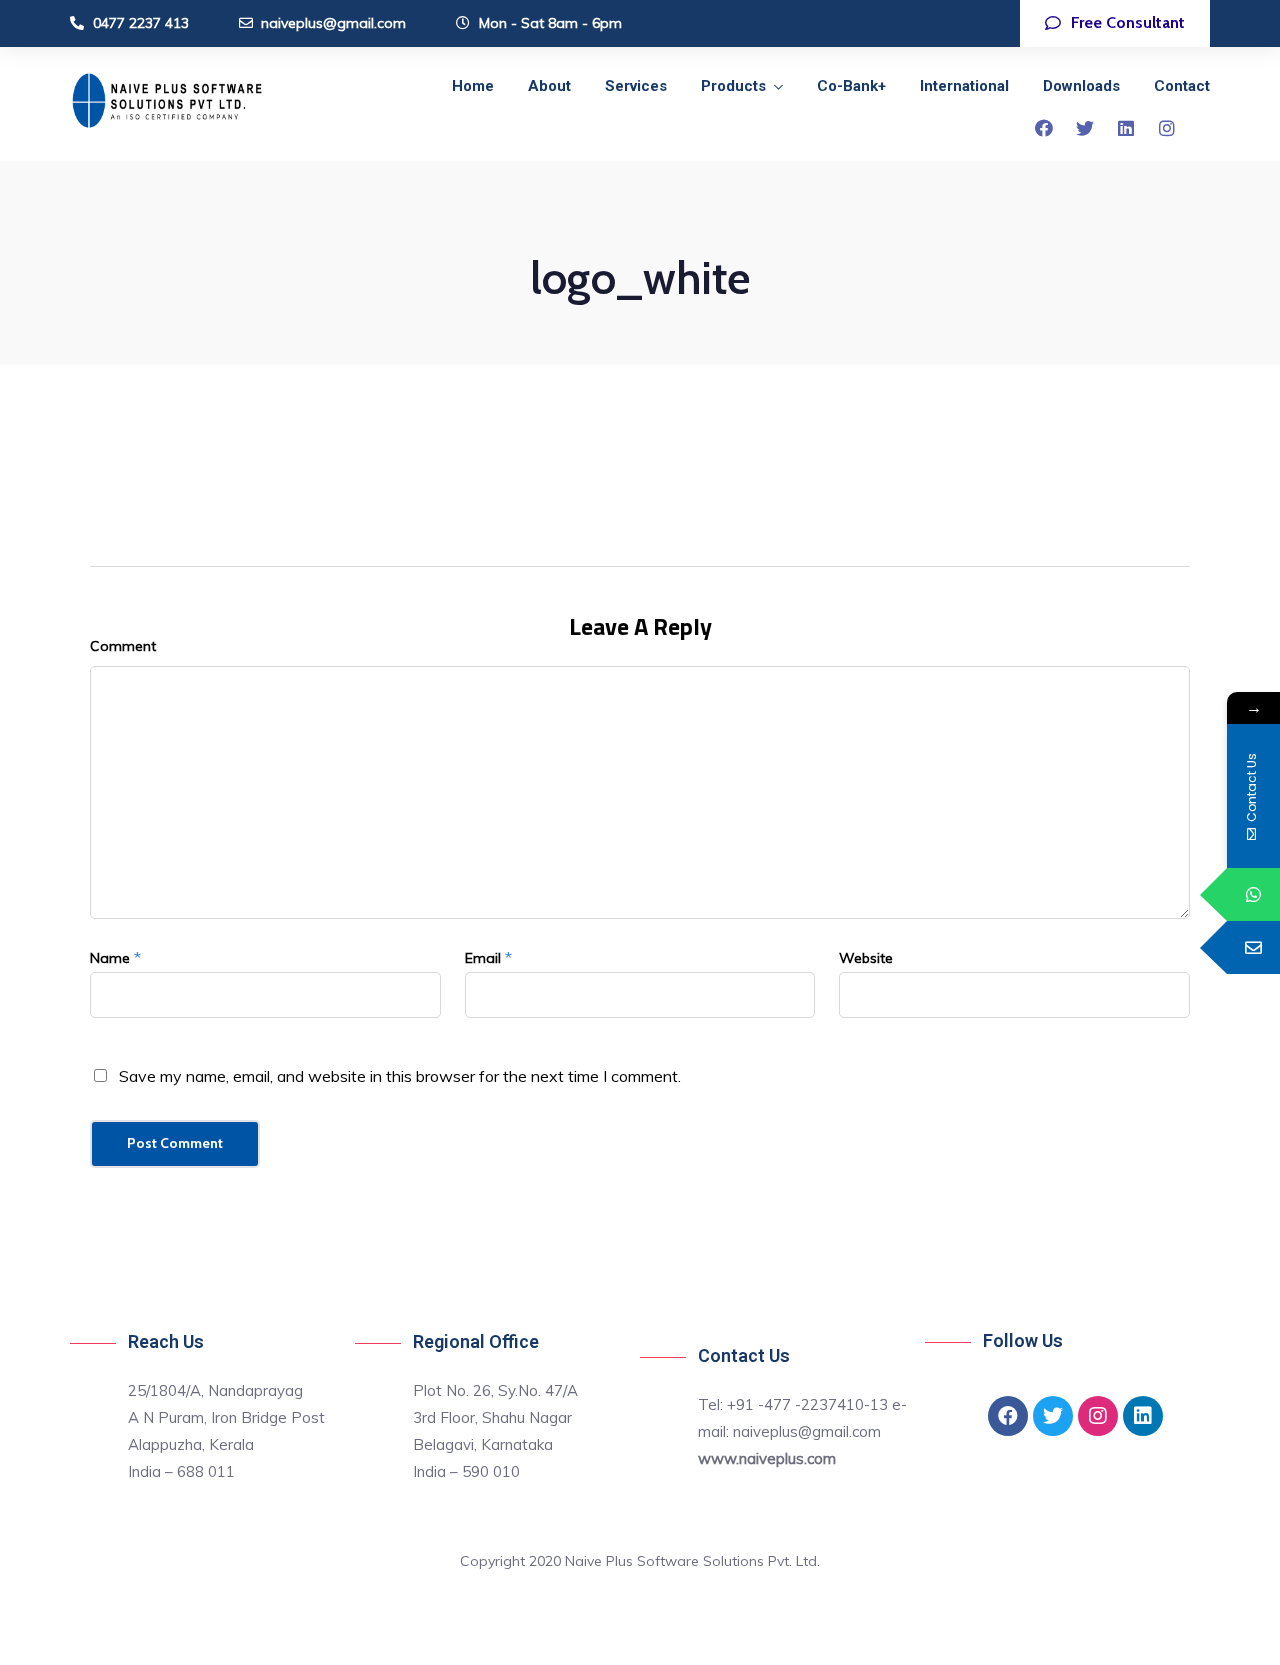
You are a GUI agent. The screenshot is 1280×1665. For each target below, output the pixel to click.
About (549, 86)
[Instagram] (1167, 128)
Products (733, 86)
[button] (1115, 23)
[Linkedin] (1126, 128)
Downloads (1081, 86)
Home (473, 86)
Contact (1182, 86)
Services (636, 86)
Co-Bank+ (851, 86)
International (964, 86)
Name (110, 958)
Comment (123, 646)
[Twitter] (1085, 128)
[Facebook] (1044, 128)
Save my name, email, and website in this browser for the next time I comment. (400, 1076)
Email (483, 958)
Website (866, 958)
